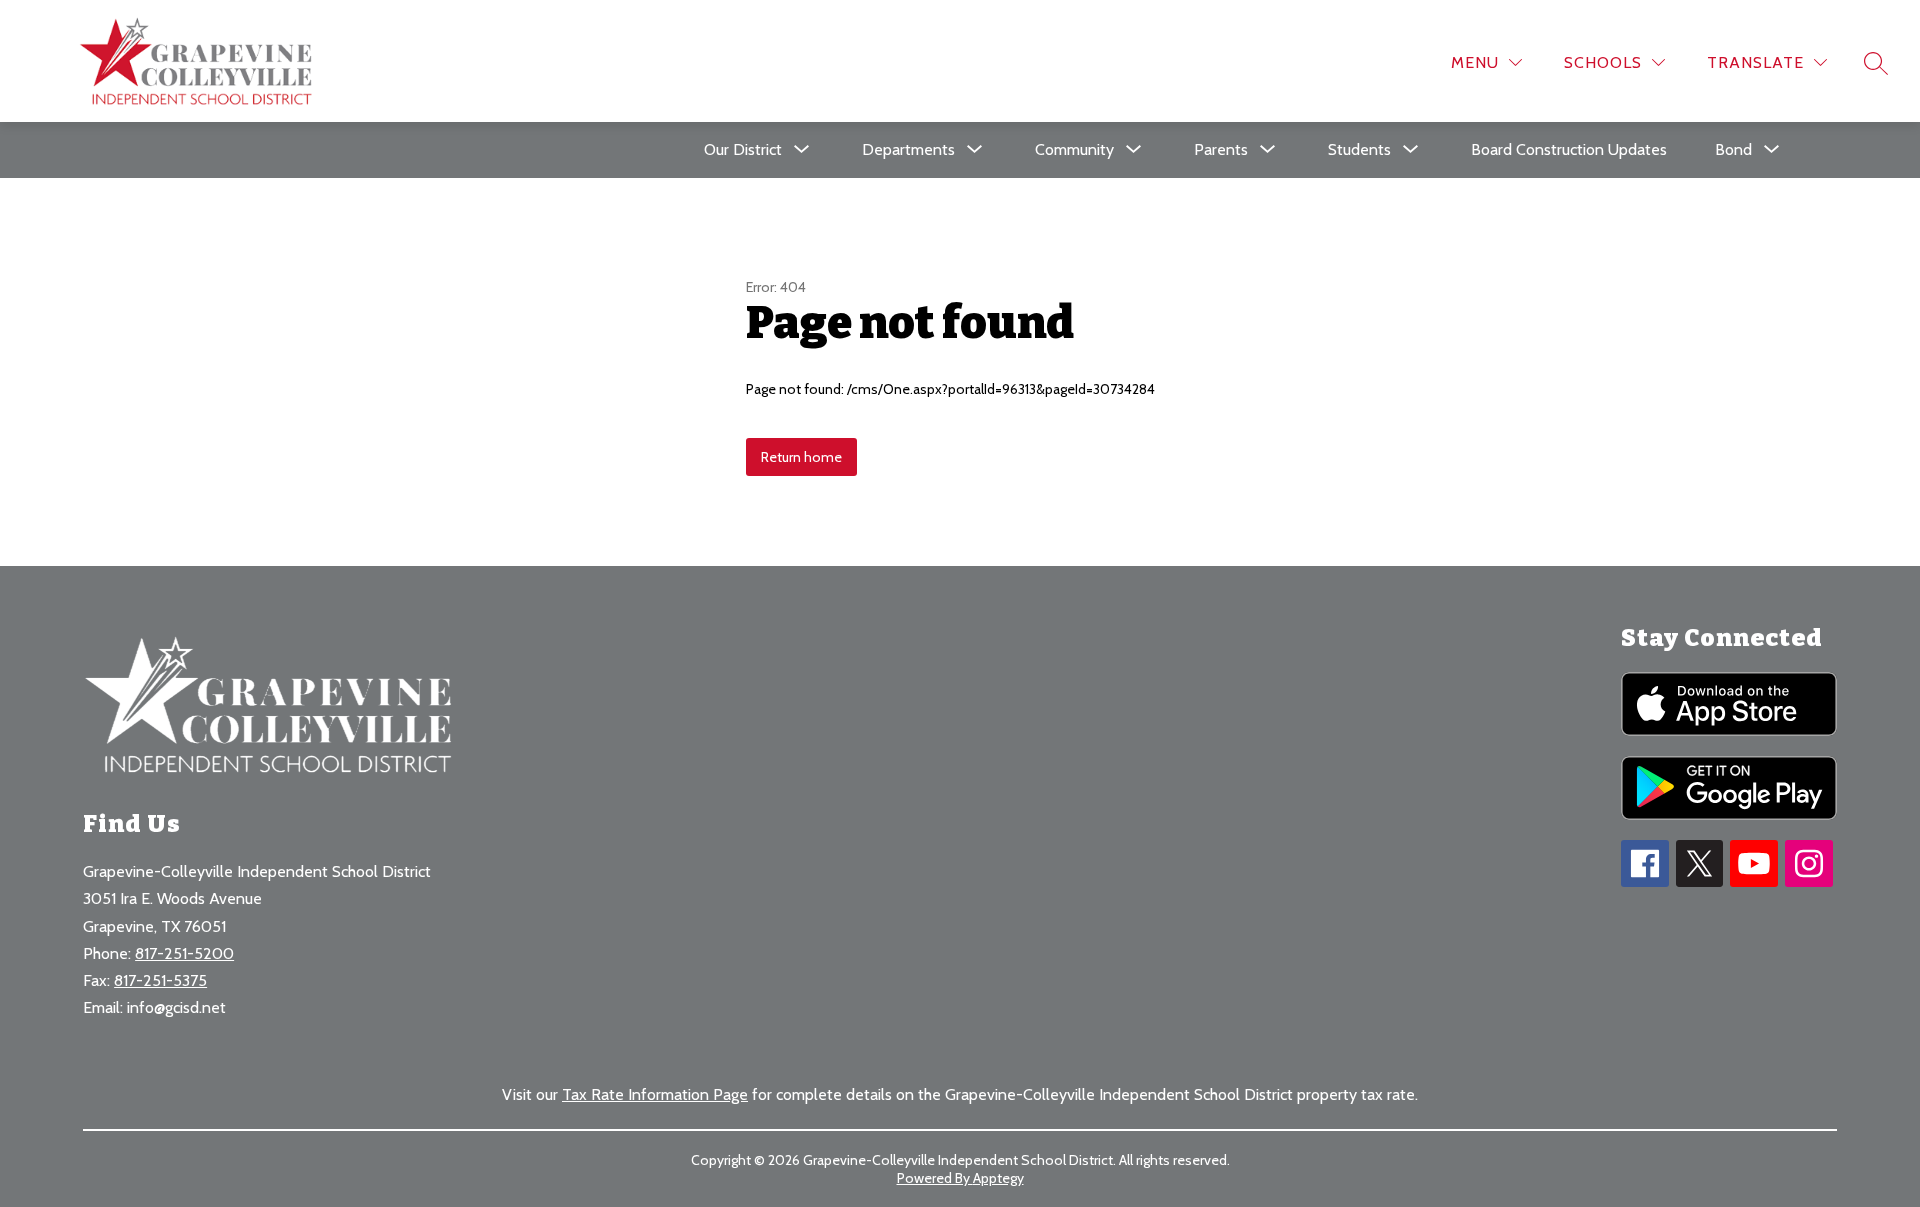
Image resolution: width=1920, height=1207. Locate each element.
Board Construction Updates (1569, 149)
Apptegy (998, 1178)
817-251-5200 (184, 953)
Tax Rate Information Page (655, 1094)
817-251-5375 (160, 980)
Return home (801, 457)
